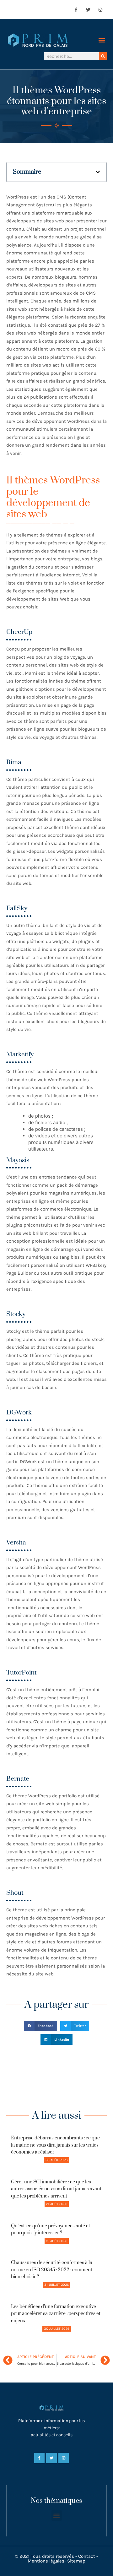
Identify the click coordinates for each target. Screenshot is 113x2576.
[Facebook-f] (76, 10)
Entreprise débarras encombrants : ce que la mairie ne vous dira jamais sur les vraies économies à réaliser (55, 2145)
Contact (87, 2556)
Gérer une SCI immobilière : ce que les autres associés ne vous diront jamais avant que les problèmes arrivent (56, 2189)
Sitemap (76, 2561)
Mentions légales (46, 2561)
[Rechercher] (103, 56)
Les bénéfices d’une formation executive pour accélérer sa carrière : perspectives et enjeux (56, 2314)
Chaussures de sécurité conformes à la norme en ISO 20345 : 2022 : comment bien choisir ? (52, 2270)
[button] (102, 40)
